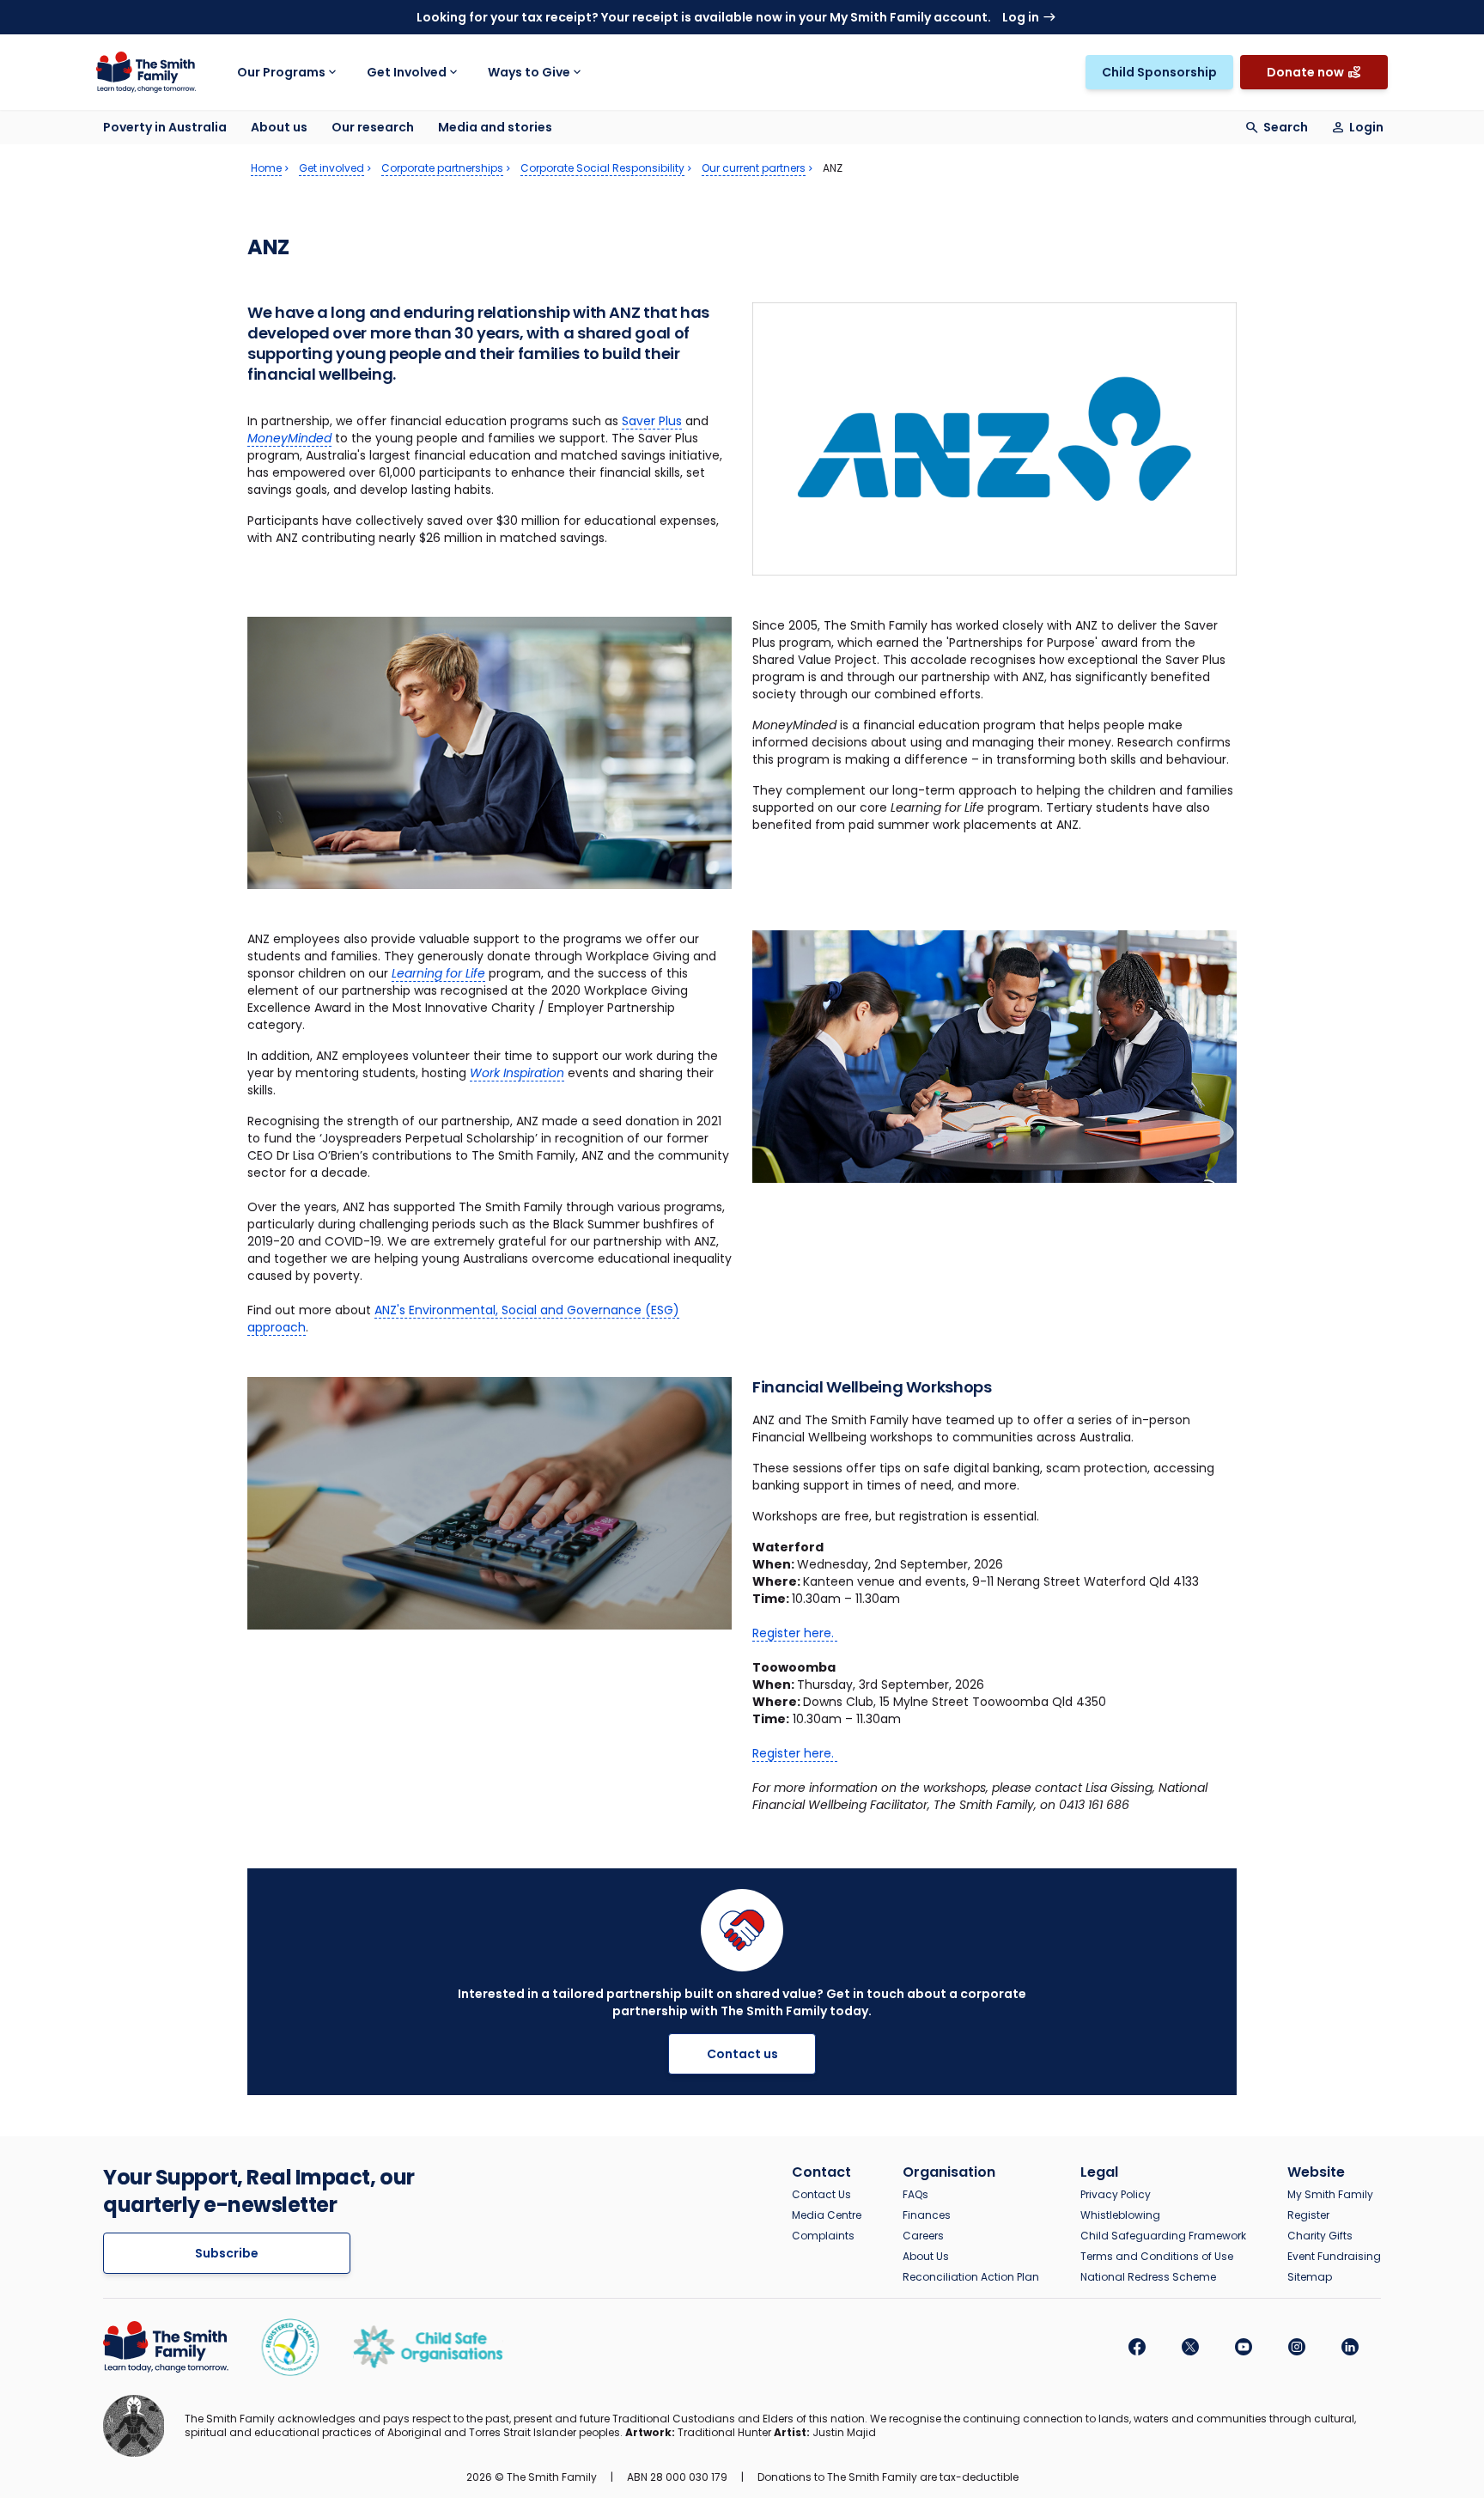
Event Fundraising (1334, 2257)
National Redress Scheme (1148, 2277)
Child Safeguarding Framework (1163, 2236)
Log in (1021, 17)
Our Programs (281, 72)
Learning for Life (438, 973)
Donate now (1305, 72)
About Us (926, 2257)
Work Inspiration (517, 1073)
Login (1366, 127)
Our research (373, 127)
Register (1308, 2215)
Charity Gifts (1320, 2236)
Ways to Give (529, 72)
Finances (927, 2215)
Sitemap (1310, 2277)
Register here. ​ (795, 1753)
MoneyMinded (289, 438)
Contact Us (821, 2195)
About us (279, 127)
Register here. (795, 1633)
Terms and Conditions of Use (1157, 2257)
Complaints (823, 2236)
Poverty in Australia (165, 127)
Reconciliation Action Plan (971, 2277)
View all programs (1053, 55)
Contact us (742, 2054)
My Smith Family (1330, 2195)
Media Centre (827, 2215)
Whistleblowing (1120, 2215)
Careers (923, 2236)
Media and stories (495, 127)
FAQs (915, 2195)
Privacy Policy (1116, 2195)
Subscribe (227, 2253)
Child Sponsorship (1159, 72)
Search (1286, 127)
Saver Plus (652, 421)
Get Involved (407, 72)
